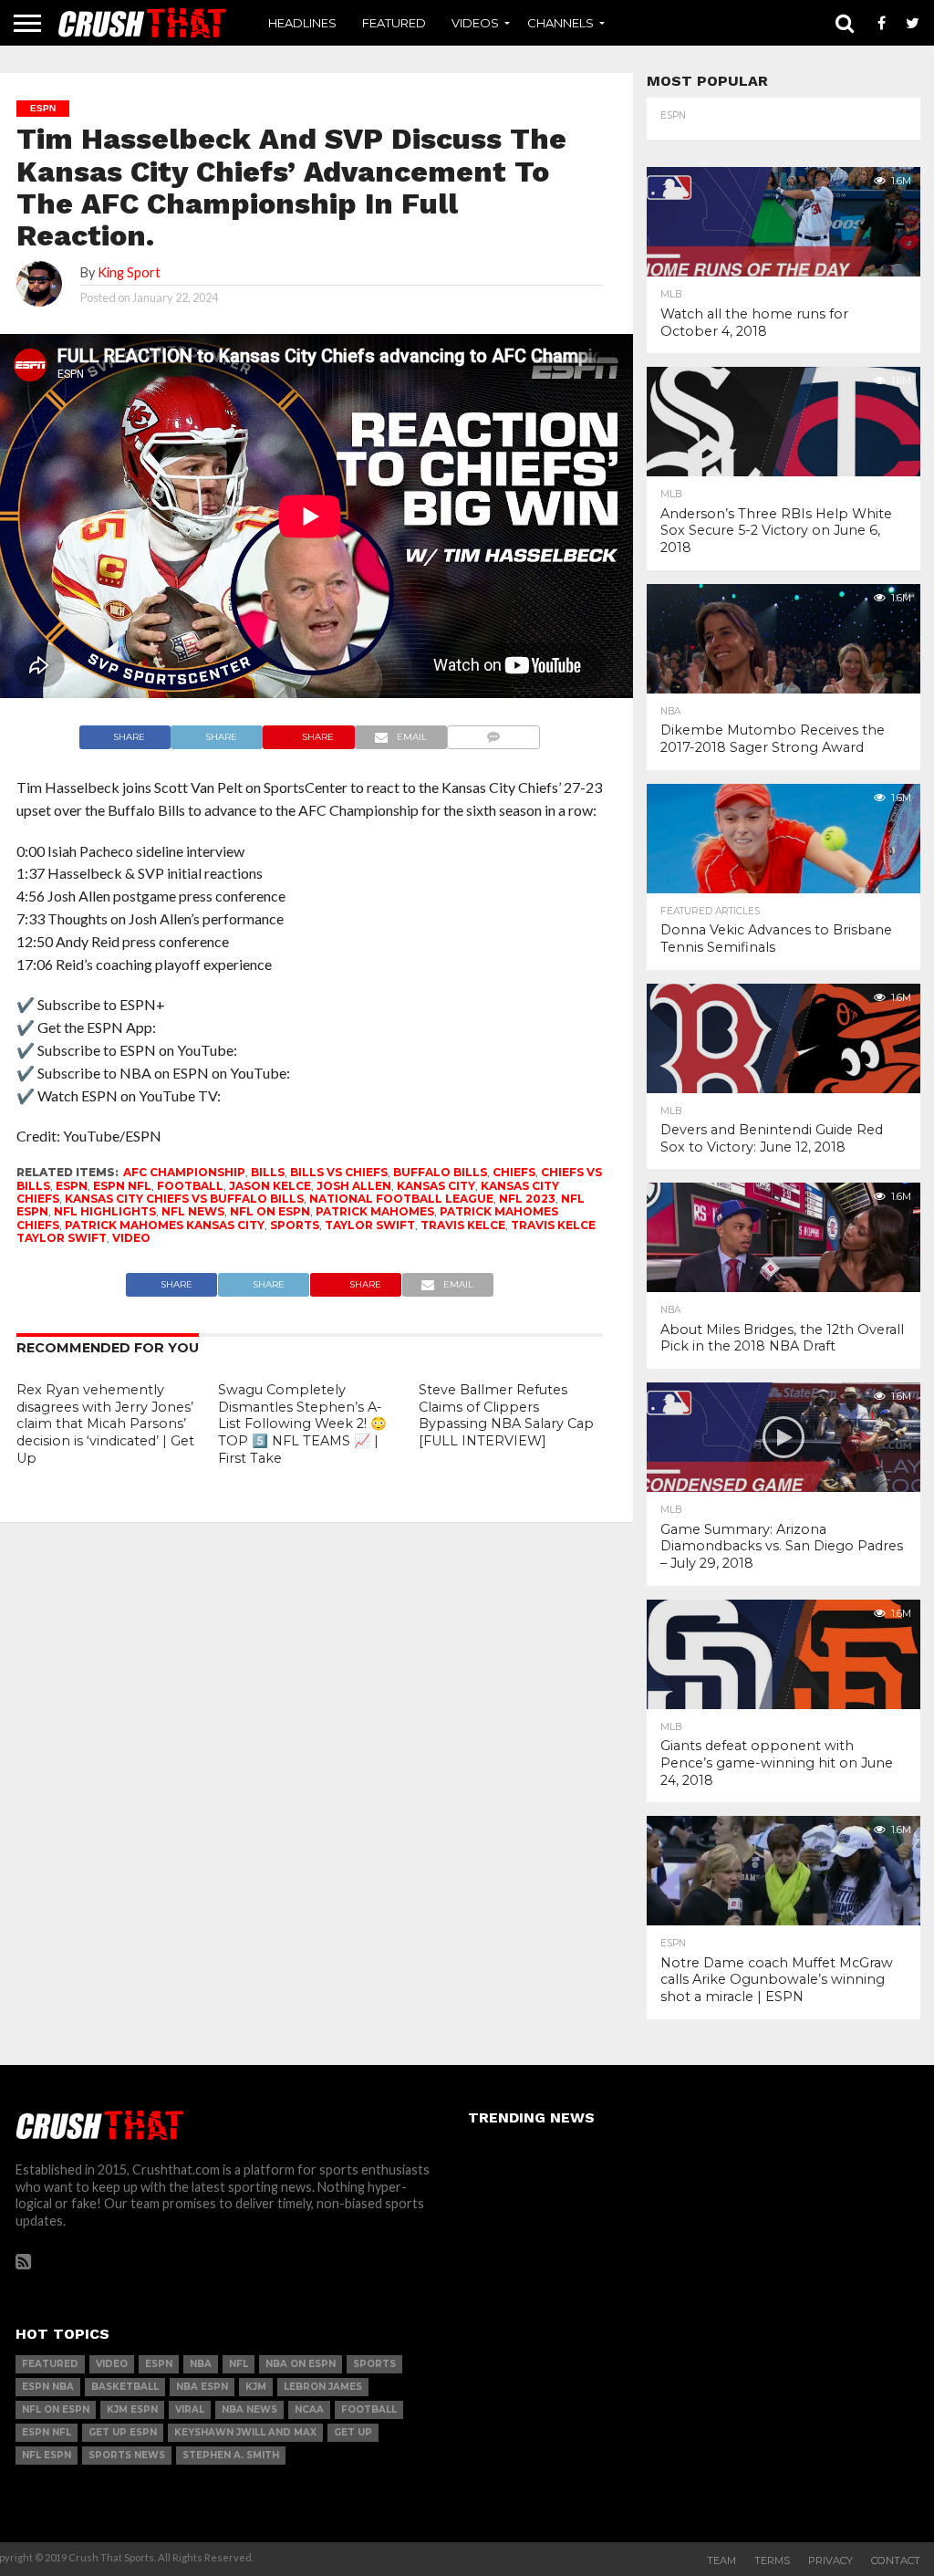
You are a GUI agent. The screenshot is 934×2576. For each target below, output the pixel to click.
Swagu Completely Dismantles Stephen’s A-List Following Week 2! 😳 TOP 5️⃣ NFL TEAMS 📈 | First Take (302, 1424)
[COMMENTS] (494, 732)
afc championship (184, 1172)
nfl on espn (270, 1211)
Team (721, 2560)
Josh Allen (354, 1186)
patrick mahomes (375, 1211)
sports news (127, 2455)
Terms (772, 2560)
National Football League (401, 1199)
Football (190, 1186)
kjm (256, 2387)
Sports (295, 1225)
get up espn (123, 2432)
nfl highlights (105, 1211)
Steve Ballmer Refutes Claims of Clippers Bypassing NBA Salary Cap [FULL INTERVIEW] (506, 1415)
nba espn (202, 2387)
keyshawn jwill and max (245, 2432)
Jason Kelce (270, 1186)
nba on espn (301, 2364)
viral (190, 2409)
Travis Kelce (463, 1225)
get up (353, 2432)
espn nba (48, 2387)
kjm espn (132, 2409)
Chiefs (514, 1172)
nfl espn (47, 2455)
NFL (239, 2364)
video (131, 1238)
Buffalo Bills (440, 1172)
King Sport (129, 272)
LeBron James (323, 2387)
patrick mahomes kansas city (165, 1225)
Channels (560, 23)
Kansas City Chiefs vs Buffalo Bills (184, 1199)
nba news (249, 2409)
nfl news (193, 1211)
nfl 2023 (527, 1199)
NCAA (309, 2409)
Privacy (830, 2560)
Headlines (302, 23)
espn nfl (122, 1186)
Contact (896, 2560)
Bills (268, 1172)
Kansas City (436, 1186)
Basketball (125, 2387)
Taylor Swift (370, 1225)
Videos (475, 23)
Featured (394, 23)
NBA (201, 2364)
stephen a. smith (231, 2455)
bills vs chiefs (339, 1172)
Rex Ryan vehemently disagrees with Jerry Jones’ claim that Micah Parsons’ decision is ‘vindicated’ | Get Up (105, 1424)
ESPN (72, 1186)
